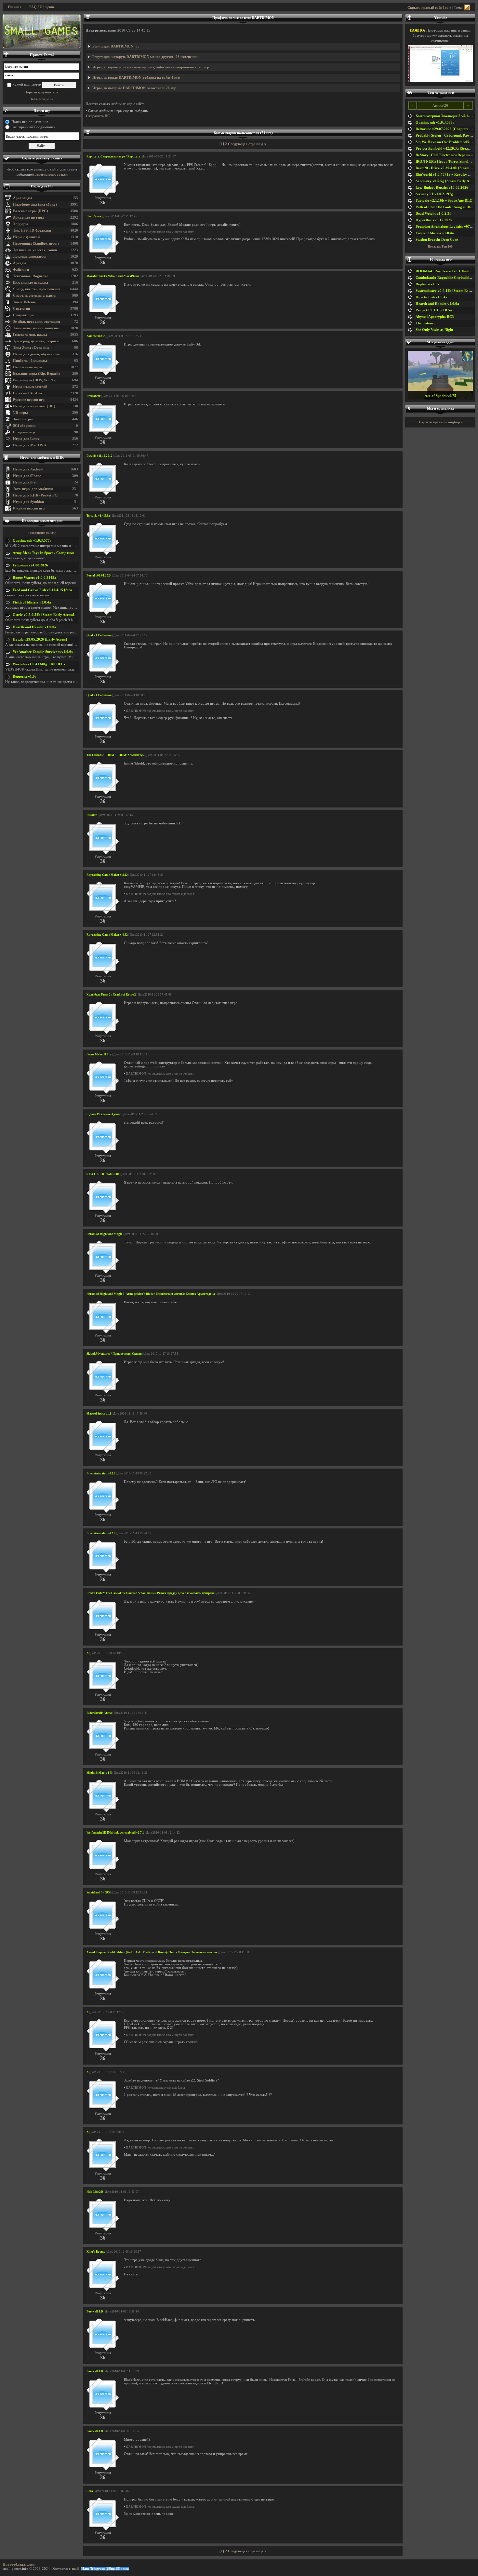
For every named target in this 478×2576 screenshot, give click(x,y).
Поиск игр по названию (30, 122)
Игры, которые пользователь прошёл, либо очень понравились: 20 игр (151, 67)
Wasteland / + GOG (99, 1892)
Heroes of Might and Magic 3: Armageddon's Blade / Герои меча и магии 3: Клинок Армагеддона (151, 1294)
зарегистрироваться (51, 175)
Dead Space (94, 216)
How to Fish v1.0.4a (432, 297)
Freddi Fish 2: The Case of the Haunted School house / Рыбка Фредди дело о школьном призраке (150, 1593)
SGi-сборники (24, 426)
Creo (90, 2491)
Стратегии (21, 309)
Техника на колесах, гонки (35, 250)
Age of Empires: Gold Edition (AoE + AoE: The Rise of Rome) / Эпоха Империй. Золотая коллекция (152, 1952)
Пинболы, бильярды (30, 361)
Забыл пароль (42, 99)
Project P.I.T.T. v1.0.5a (434, 310)
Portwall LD (95, 2312)
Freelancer (93, 396)
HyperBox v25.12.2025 (434, 220)
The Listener (425, 323)
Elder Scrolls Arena (99, 1713)
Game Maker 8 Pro (99, 1054)
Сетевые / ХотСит (28, 393)
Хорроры (21, 224)
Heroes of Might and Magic (104, 1234)
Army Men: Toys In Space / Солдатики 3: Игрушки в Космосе (62, 553)
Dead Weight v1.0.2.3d (433, 214)
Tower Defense (24, 302)
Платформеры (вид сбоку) (35, 204)
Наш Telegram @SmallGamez (105, 2569)
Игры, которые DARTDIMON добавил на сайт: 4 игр (136, 78)
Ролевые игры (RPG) (31, 211)
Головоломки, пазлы (30, 335)
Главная (15, 7)
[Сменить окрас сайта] (467, 8)
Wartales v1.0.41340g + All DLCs (39, 664)
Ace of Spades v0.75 (440, 396)
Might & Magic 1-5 (99, 1773)
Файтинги (21, 270)
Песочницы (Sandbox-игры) (36, 244)
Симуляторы (24, 315)
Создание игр (24, 432)
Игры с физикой (26, 237)
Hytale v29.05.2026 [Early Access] (40, 639)
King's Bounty (96, 2252)
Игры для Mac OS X (30, 445)
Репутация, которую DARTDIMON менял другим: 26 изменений (145, 57)
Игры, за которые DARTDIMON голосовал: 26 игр (134, 88)
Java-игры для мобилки (33, 489)
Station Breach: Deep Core (437, 240)
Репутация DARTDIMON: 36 (116, 46)
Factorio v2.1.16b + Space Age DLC (444, 201)
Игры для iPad (25, 482)
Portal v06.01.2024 (99, 576)
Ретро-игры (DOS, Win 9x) (35, 380)
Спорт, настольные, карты (35, 296)
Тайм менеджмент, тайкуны (36, 328)
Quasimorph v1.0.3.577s (32, 541)
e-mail (74, 2569)
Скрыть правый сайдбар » (429, 8)
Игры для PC (42, 186)
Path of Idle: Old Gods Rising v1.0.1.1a (447, 207)
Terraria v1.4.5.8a (98, 516)
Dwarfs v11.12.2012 (100, 456)
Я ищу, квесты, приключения (37, 289)
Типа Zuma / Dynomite (31, 348)
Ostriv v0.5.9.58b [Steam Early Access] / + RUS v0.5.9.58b (59, 615)
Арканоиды (23, 198)
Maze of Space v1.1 (99, 1414)
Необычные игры (28, 367)
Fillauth (92, 815)
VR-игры (20, 413)
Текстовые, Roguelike (31, 276)
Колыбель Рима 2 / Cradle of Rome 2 (111, 995)
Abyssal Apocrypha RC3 (435, 317)
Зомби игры (23, 419)
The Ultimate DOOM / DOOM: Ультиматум (115, 755)
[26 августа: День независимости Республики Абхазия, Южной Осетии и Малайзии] (42, 31)
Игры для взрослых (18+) (34, 406)
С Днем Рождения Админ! (104, 1114)
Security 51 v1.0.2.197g (434, 194)
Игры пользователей (30, 387)
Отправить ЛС (98, 116)
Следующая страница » (247, 144)
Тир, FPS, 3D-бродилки (32, 230)
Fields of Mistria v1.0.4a (32, 602)
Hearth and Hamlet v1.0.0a (34, 627)
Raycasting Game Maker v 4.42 (107, 875)
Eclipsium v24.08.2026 (30, 565)
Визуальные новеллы (31, 283)
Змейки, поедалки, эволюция (37, 322)
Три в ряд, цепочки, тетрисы (36, 341)
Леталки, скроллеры (30, 257)
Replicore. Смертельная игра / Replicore (113, 156)
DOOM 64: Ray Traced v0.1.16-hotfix (446, 271)
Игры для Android (28, 469)
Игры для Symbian (28, 502)
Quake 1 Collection (99, 635)
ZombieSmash (96, 336)
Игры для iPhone (27, 476)
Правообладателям (19, 2564)
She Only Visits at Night (434, 330)
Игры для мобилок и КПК (42, 458)
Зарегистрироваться (42, 92)
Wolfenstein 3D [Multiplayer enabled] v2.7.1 (115, 1833)
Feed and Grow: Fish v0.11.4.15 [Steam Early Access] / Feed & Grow (67, 590)
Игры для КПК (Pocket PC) (36, 495)
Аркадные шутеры (28, 217)
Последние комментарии (42, 521)
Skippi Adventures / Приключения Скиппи (114, 1354)
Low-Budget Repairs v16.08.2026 (442, 188)
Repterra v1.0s (24, 677)
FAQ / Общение (42, 7)
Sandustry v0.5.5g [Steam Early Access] (447, 181)
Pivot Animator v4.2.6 (101, 1473)
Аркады (20, 263)
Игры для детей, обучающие (36, 354)
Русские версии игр (29, 400)
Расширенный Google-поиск (33, 127)
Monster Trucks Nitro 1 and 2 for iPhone (113, 276)
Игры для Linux (26, 439)
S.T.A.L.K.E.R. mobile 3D (103, 1174)
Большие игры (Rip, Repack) (36, 374)
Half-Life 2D (95, 2192)
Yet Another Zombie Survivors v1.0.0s (43, 652)
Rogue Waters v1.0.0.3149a (34, 578)
